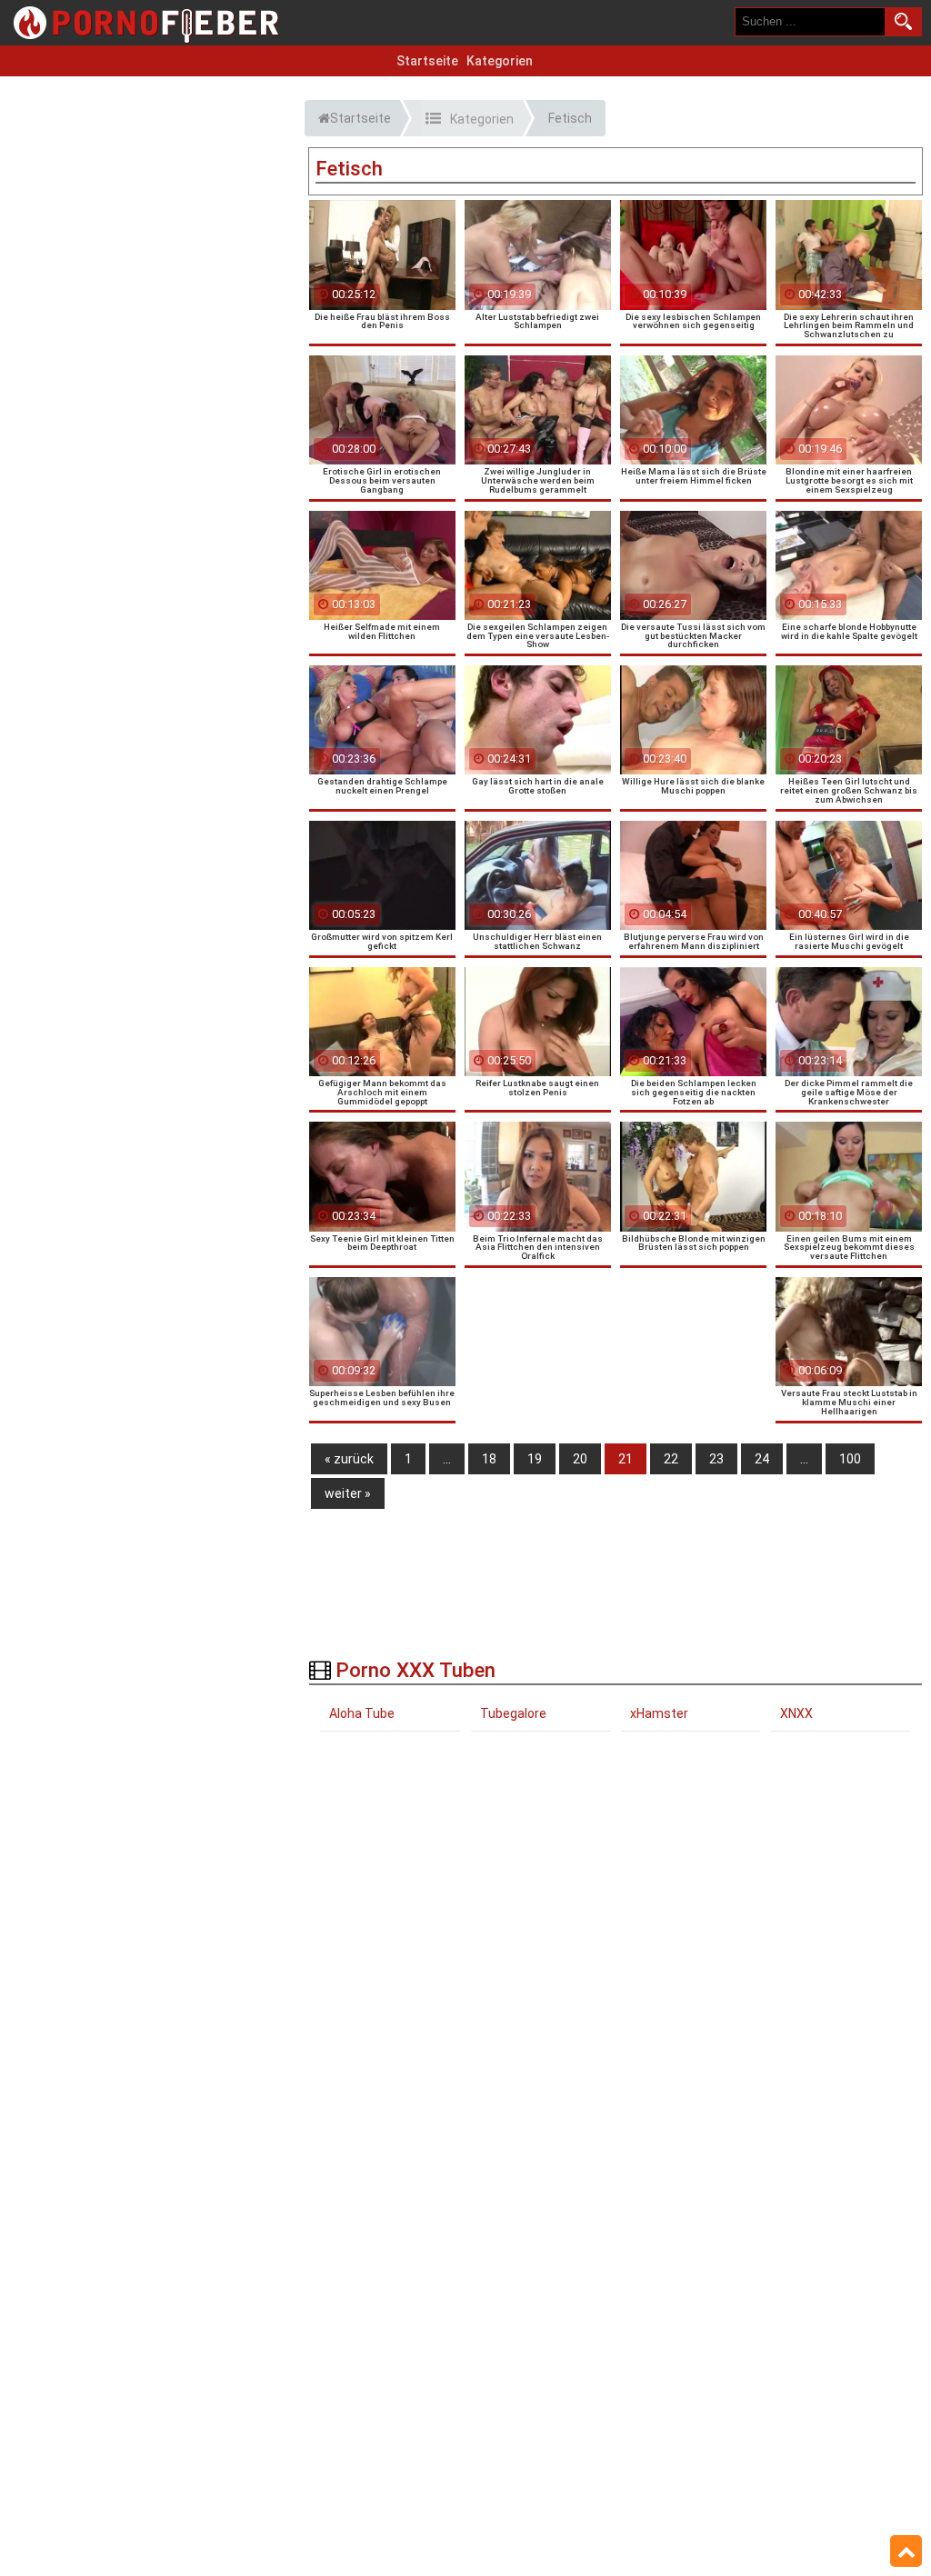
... (447, 1459)
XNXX (796, 1713)
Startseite (427, 61)
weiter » (348, 1493)
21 (626, 1459)
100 (850, 1459)
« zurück (349, 1459)
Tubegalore (513, 1713)
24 (762, 1459)
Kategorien (500, 61)
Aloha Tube (362, 1713)
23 (716, 1459)
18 (489, 1459)
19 (535, 1459)
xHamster (659, 1713)
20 (580, 1459)
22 (671, 1459)
